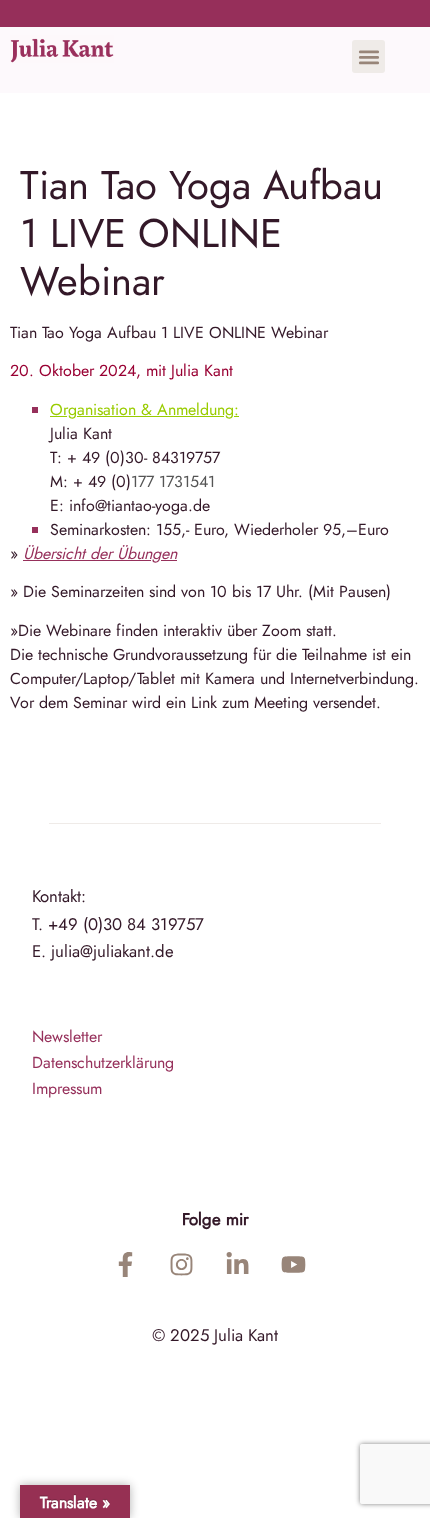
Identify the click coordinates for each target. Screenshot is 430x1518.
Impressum (67, 1088)
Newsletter (67, 1036)
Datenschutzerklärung (103, 1062)
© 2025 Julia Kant (215, 1335)
